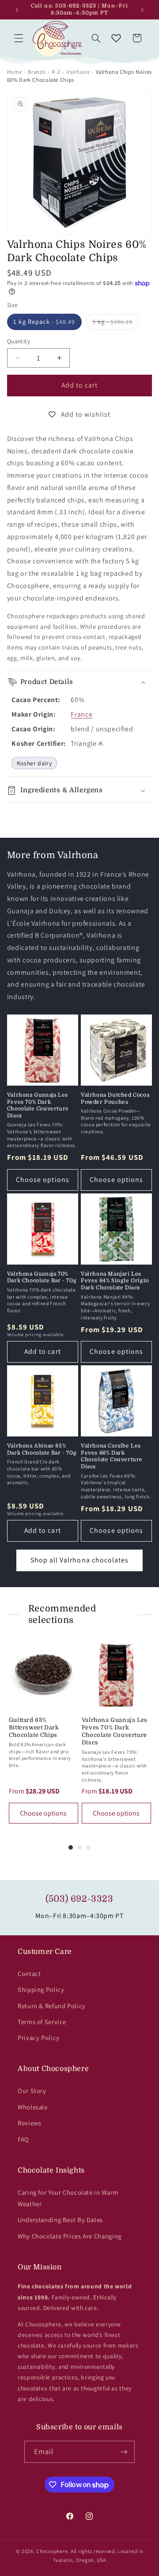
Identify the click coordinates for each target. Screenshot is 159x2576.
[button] (19, 38)
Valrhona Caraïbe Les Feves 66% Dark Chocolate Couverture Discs (112, 1456)
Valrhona (78, 72)
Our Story (32, 2091)
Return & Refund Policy (52, 2006)
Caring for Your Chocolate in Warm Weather (68, 2198)
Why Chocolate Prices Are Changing (70, 2236)
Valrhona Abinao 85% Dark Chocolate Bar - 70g (42, 1449)
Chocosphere (52, 2551)
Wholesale (33, 2107)
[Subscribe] (124, 2452)
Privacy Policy (39, 2038)
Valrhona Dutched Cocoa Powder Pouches (115, 1098)
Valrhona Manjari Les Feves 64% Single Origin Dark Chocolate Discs (115, 1281)
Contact (29, 1974)
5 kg (116, 323)
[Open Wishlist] (116, 38)
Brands (37, 72)
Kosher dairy (34, 763)
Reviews (29, 2123)
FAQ (23, 2139)
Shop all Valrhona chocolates (79, 1560)
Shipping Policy (41, 1989)
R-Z (56, 72)
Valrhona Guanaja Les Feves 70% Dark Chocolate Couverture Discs (38, 1105)
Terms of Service (42, 2022)
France (81, 714)
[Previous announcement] (17, 10)
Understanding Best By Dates (60, 2220)
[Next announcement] (142, 10)
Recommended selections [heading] (62, 1614)
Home (15, 72)
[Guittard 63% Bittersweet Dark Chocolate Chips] (44, 1675)
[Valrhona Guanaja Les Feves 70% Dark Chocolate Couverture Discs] (116, 1675)
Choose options (43, 1180)
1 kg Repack (44, 321)
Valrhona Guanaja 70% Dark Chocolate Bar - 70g (42, 1277)
